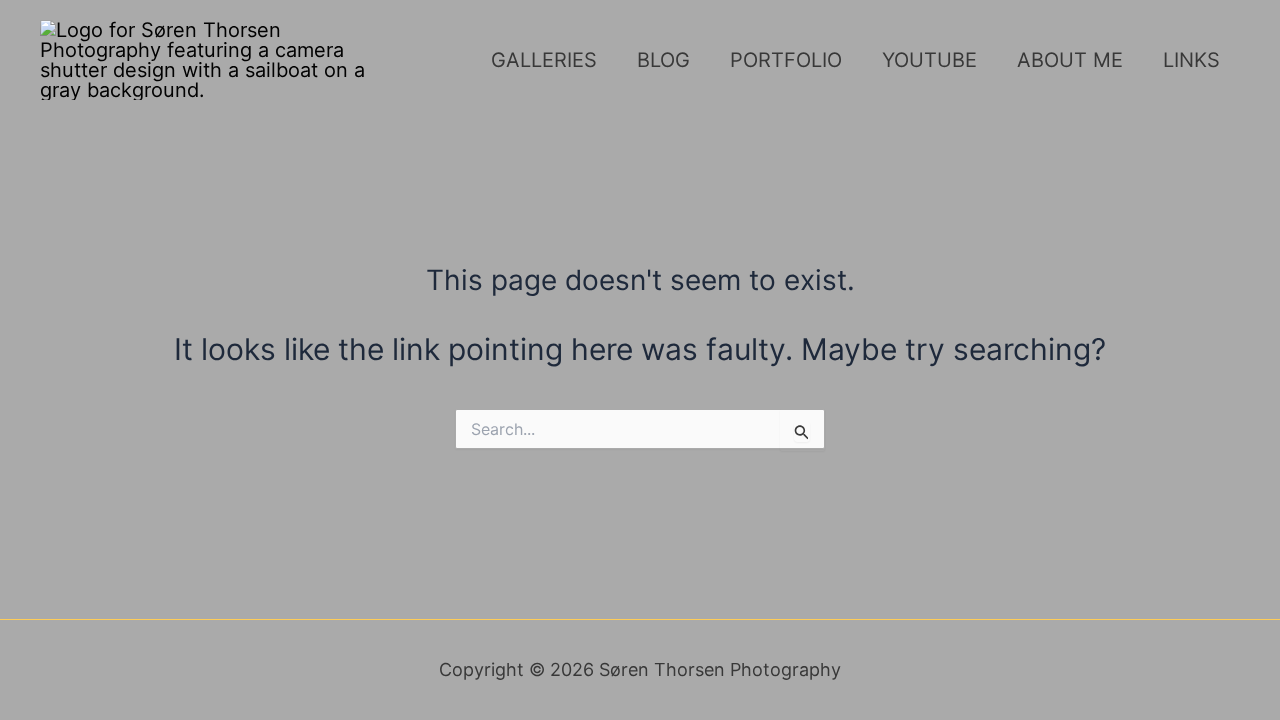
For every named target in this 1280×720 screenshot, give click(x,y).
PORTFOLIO (786, 60)
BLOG (663, 60)
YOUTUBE (929, 60)
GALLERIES (544, 60)
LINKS (1191, 60)
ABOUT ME (1070, 60)
